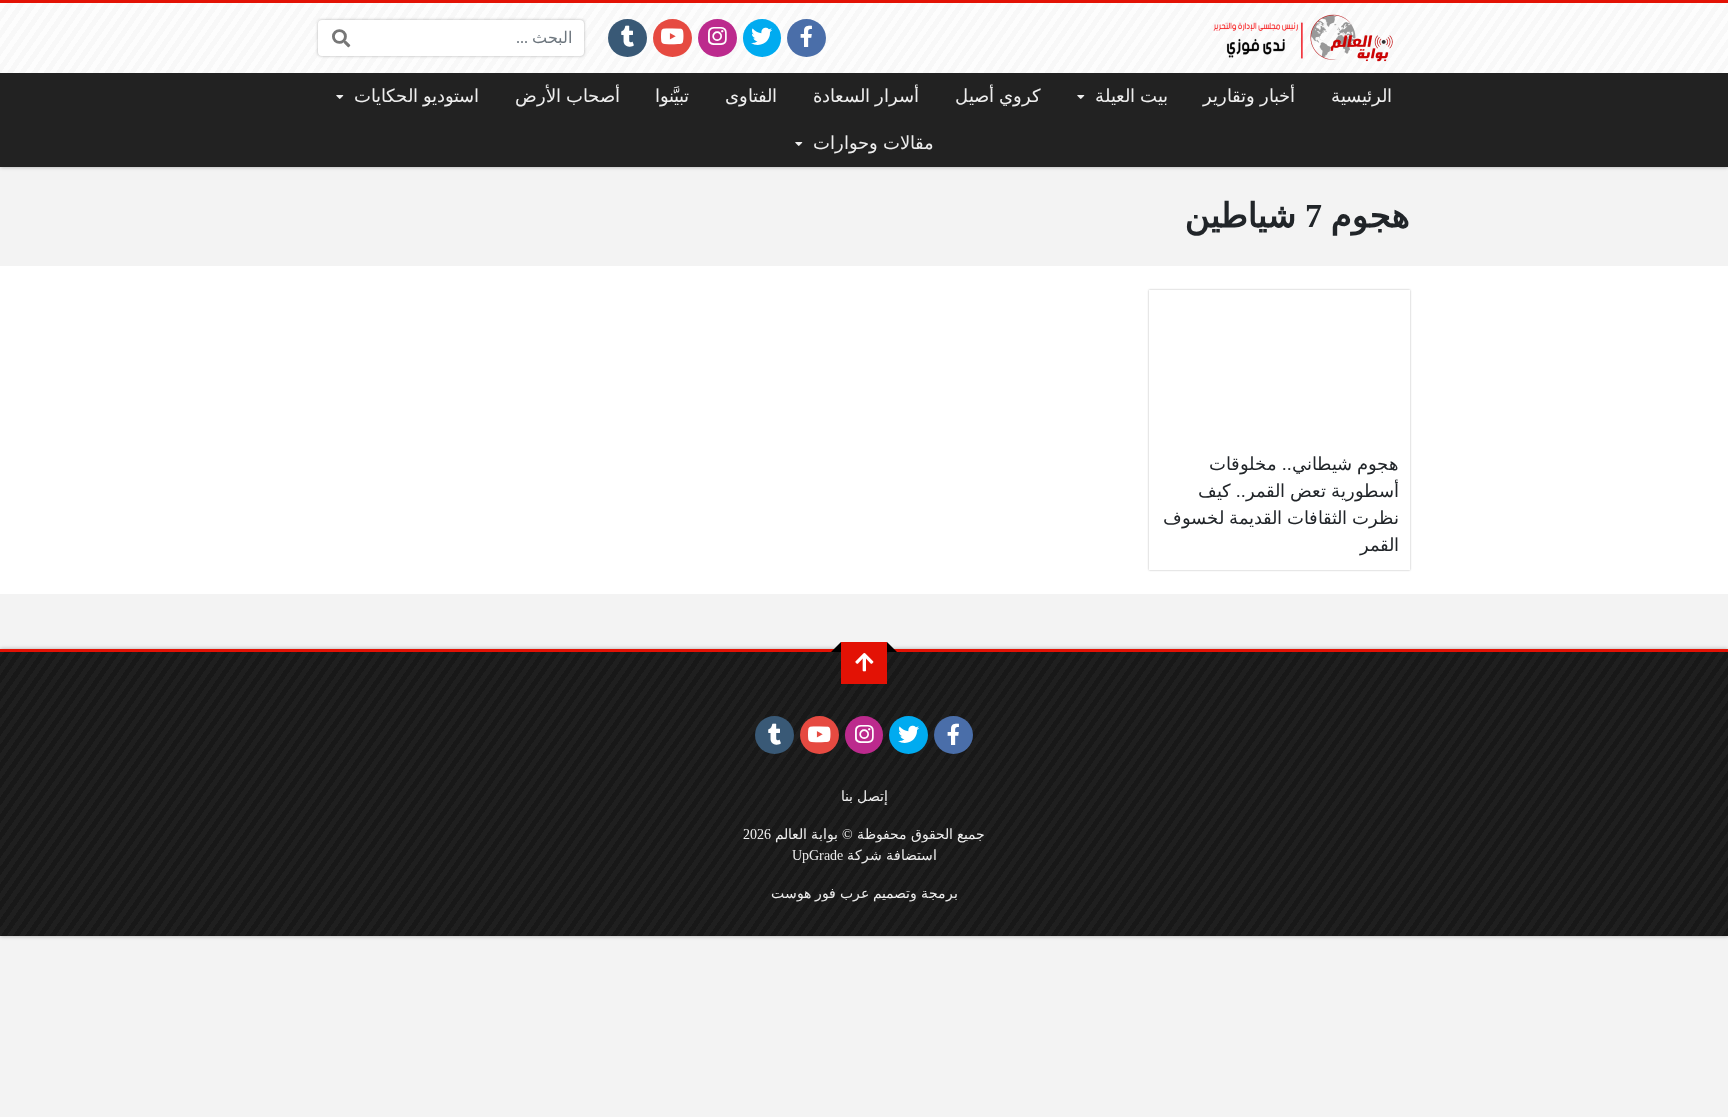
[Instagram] (717, 38)
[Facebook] (806, 38)
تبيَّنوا (672, 96)
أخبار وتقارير (1249, 96)
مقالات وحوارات (873, 143)
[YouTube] (672, 38)
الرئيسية (1361, 96)
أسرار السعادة (866, 96)
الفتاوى (751, 96)
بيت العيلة (1131, 96)
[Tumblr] (627, 38)
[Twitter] (762, 38)
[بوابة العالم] (1310, 38)
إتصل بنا (864, 796)
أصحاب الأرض (567, 96)
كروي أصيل (998, 96)
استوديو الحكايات (416, 96)
